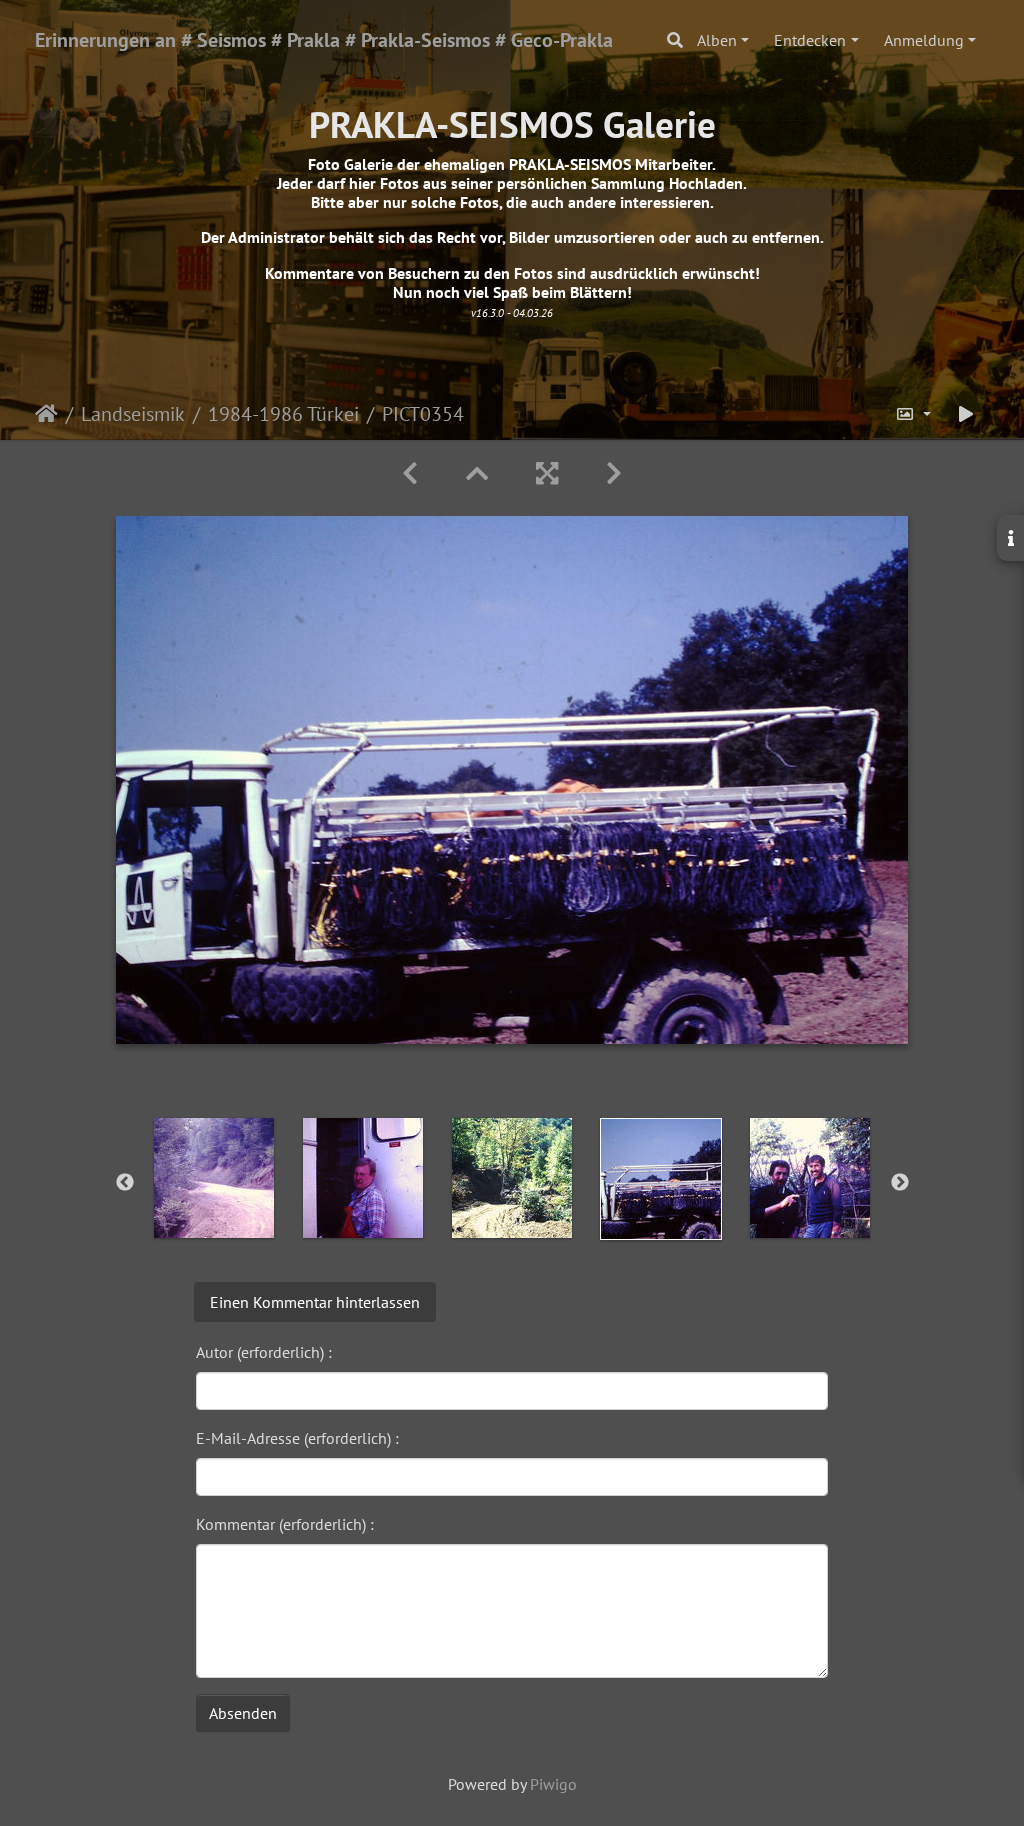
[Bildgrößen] (913, 414)
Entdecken (810, 40)
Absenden (243, 1713)
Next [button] (900, 1183)
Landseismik (133, 414)
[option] (214, 1178)
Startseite (46, 414)
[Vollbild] (547, 473)
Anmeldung (924, 40)
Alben (717, 40)
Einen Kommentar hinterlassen (315, 1302)
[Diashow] (966, 414)
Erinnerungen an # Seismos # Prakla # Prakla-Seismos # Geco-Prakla (324, 40)
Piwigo (553, 1784)
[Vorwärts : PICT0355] (614, 473)
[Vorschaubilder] (477, 473)
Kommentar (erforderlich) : (285, 1524)
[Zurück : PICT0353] (410, 473)
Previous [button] (125, 1183)
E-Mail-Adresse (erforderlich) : (297, 1438)
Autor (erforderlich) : (264, 1352)
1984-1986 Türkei (283, 414)
